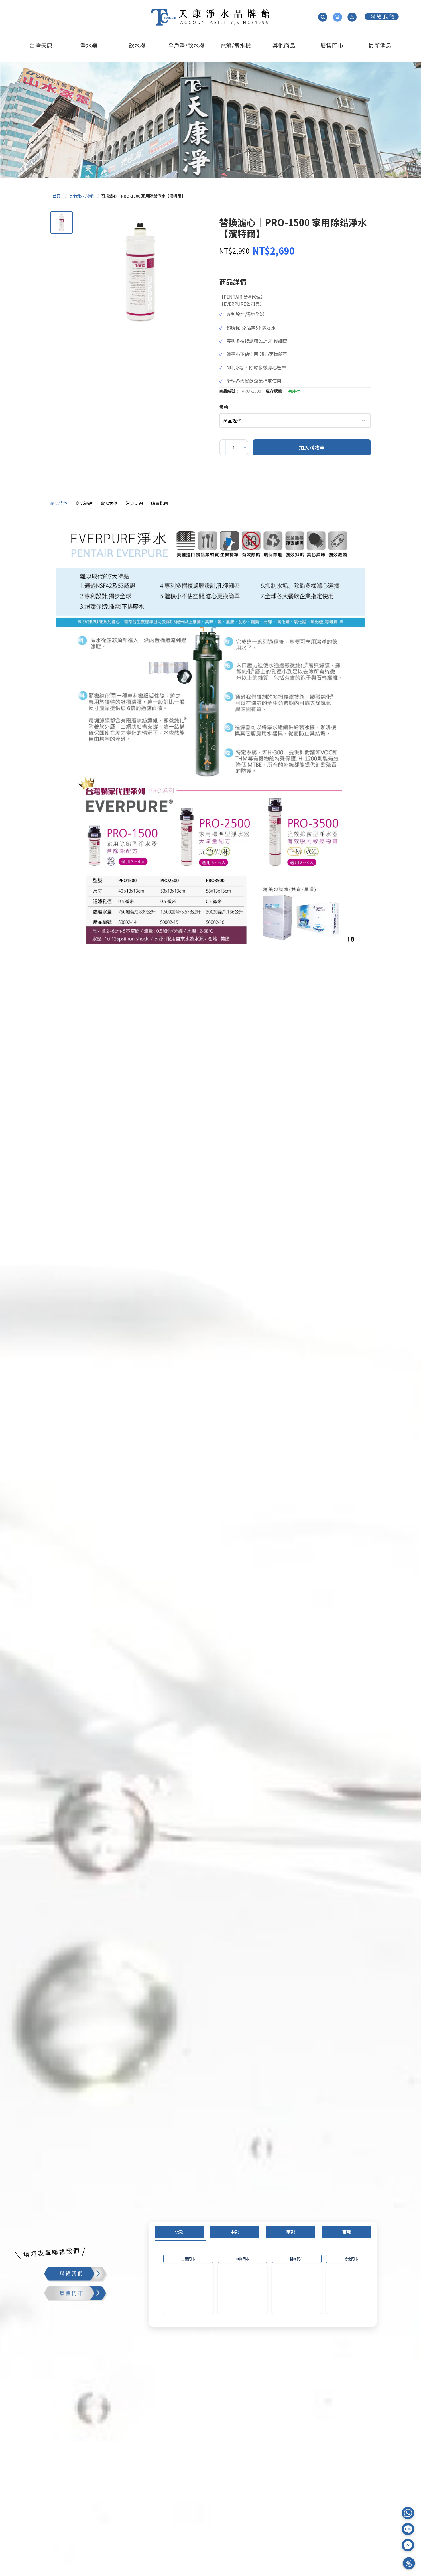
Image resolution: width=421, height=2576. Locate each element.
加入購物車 (312, 448)
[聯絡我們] (382, 17)
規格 (224, 407)
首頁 (56, 196)
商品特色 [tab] (59, 503)
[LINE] (408, 2529)
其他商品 (284, 45)
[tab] (179, 2232)
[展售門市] (93, 2294)
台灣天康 (41, 45)
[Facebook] (408, 2545)
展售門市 (332, 45)
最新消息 (380, 45)
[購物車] (337, 17)
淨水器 (89, 45)
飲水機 (137, 45)
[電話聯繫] (408, 2513)
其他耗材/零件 (82, 196)
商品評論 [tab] (84, 503)
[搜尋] (323, 17)
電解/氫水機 (236, 45)
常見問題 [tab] (134, 503)
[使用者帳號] (352, 17)
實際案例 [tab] (109, 503)
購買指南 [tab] (160, 503)
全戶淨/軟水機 (186, 45)
